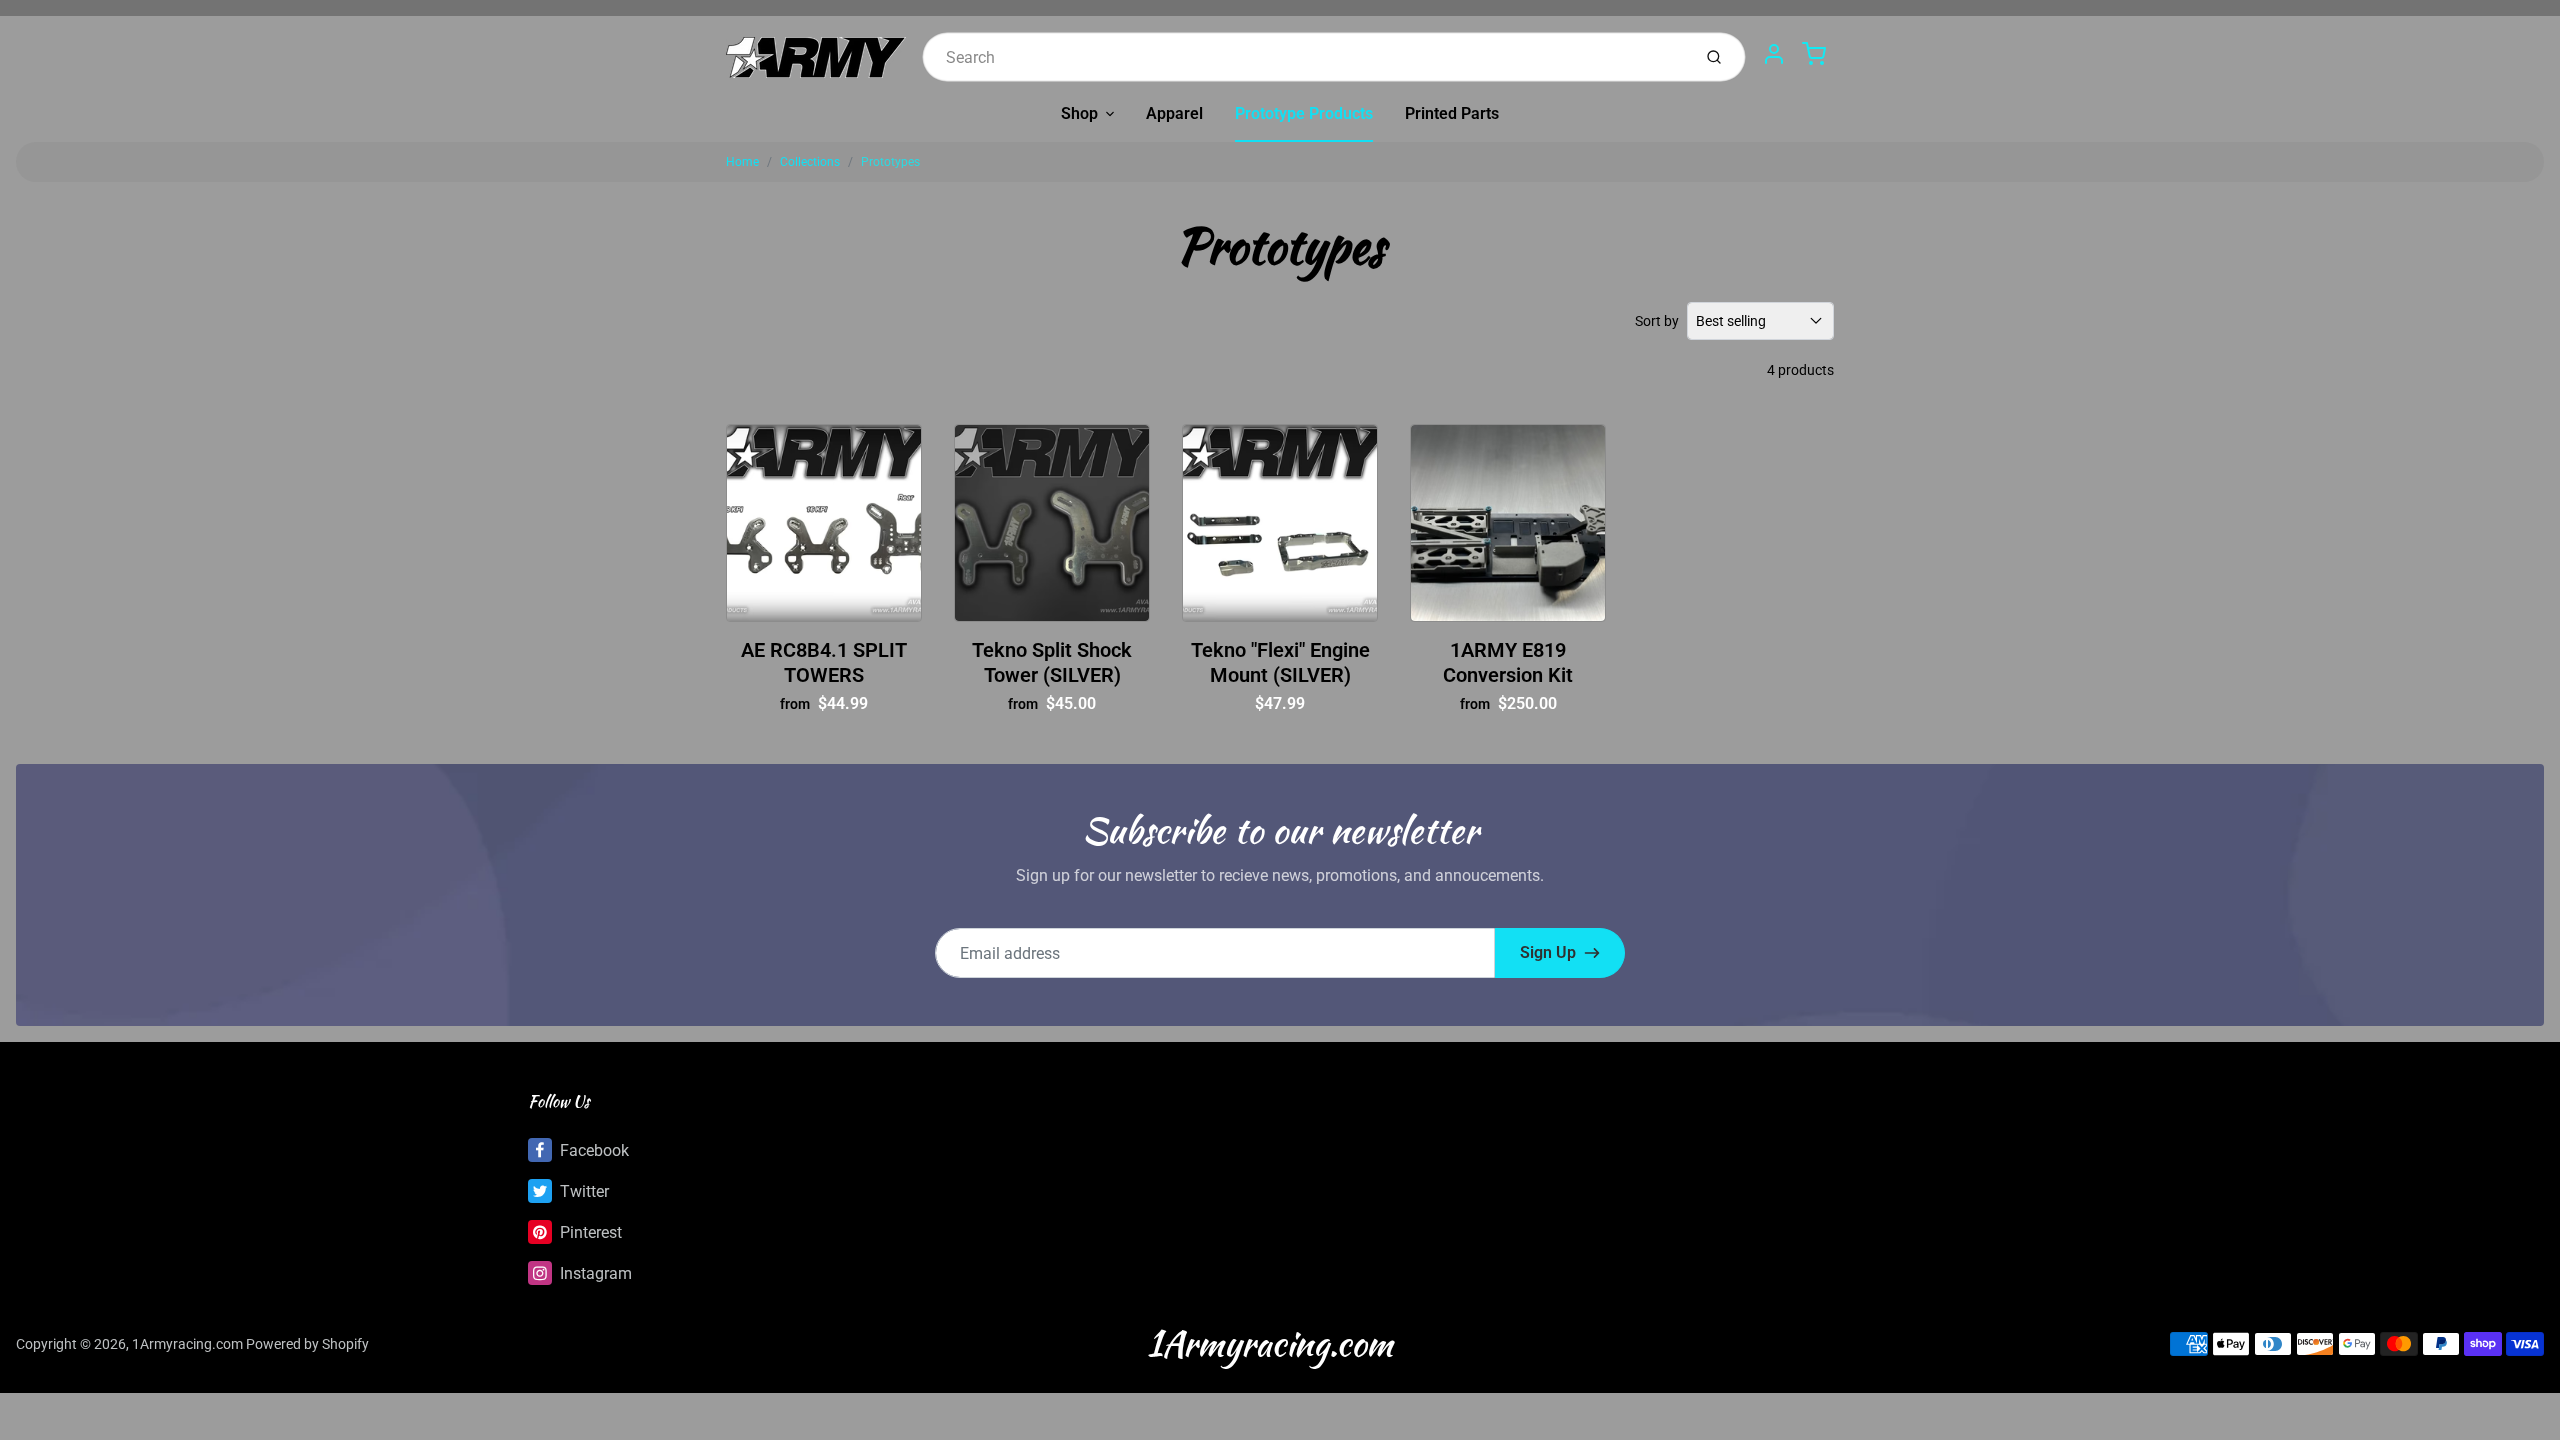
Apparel (1174, 113)
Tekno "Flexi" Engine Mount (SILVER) (1280, 662)
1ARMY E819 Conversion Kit (1508, 662)
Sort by (1657, 321)
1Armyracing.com (187, 1344)
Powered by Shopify (307, 1344)
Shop (1079, 113)
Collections (810, 162)
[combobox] (1304, 57)
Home (742, 162)
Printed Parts (1452, 113)
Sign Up (1548, 952)
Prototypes (890, 162)
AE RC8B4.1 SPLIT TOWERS (824, 662)
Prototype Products (1304, 113)
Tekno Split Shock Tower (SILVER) (1052, 662)
